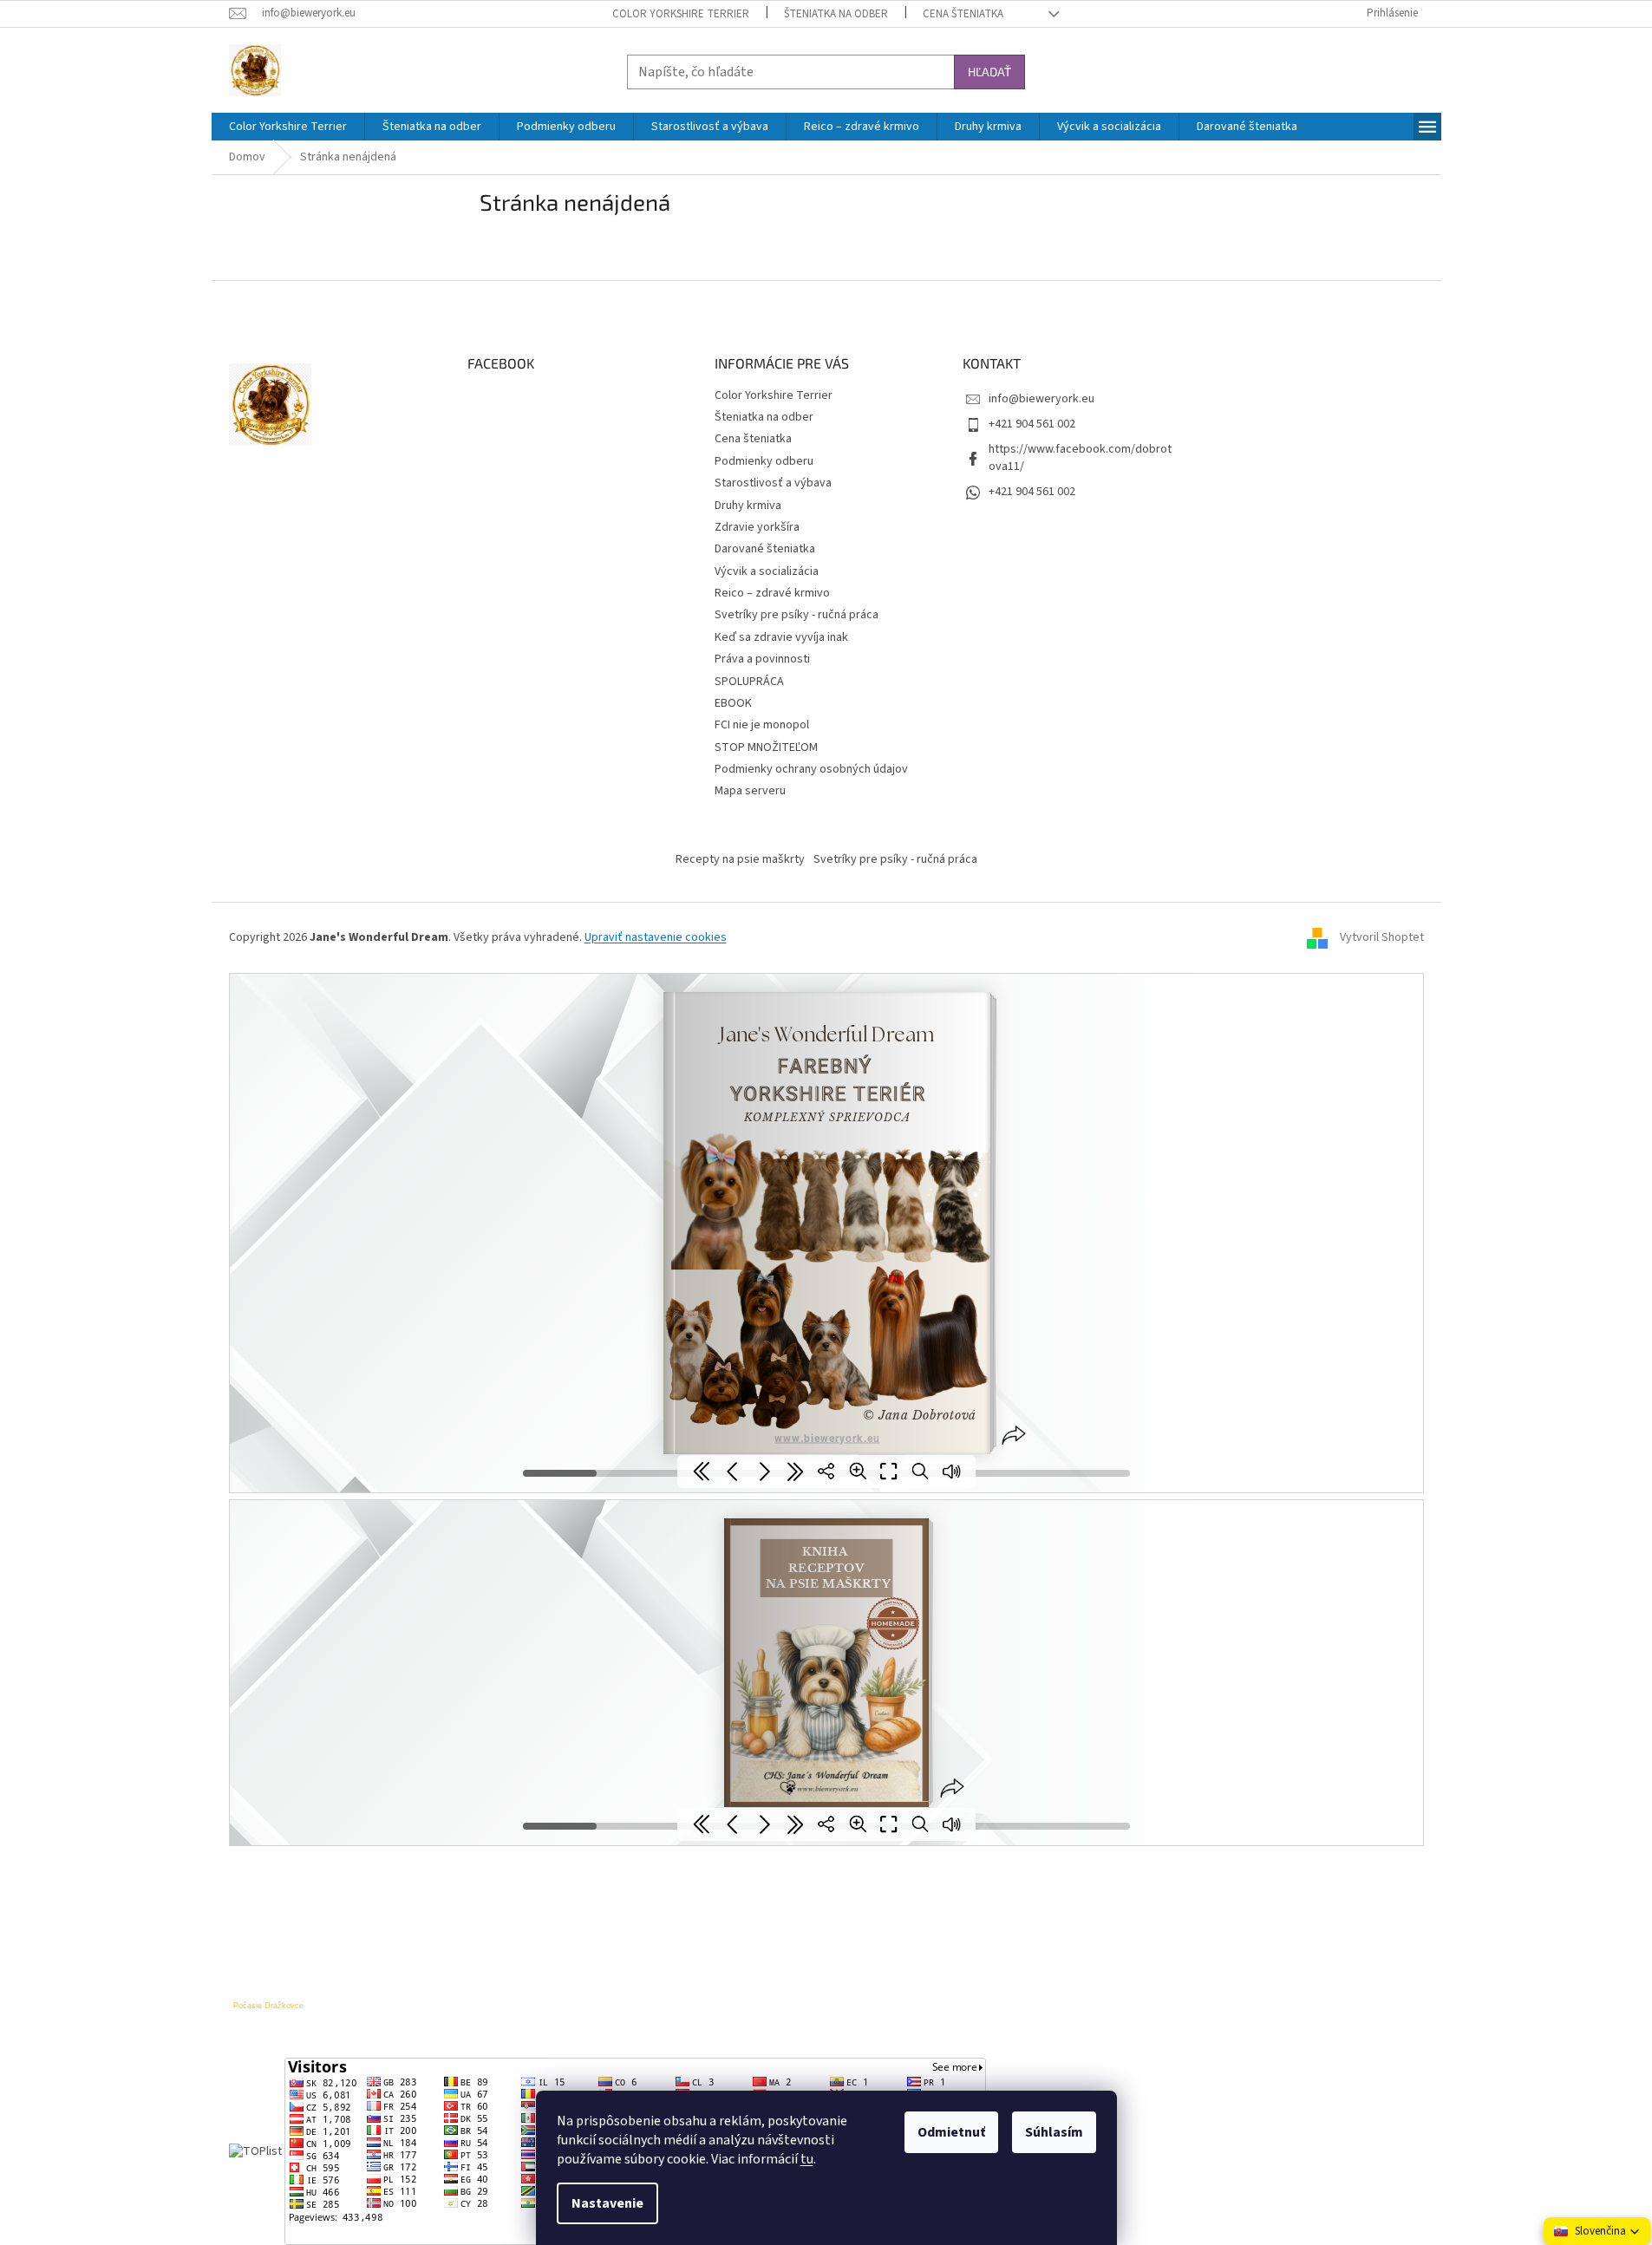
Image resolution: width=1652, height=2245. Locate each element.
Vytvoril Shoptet (1382, 937)
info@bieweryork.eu (1041, 399)
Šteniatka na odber (836, 14)
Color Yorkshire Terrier (681, 14)
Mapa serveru (750, 791)
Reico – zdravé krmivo (772, 593)
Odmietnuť (951, 2132)
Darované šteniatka (765, 549)
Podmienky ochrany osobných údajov (811, 769)
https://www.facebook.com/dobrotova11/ (1080, 457)
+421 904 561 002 (1032, 424)
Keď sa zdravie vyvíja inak (781, 637)
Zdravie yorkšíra (757, 527)
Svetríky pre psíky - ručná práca (797, 615)
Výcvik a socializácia (767, 571)
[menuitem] (288, 127)
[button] (1597, 2231)
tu (807, 2159)
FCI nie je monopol (762, 725)
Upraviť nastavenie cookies (656, 937)
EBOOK (733, 703)
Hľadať (989, 72)
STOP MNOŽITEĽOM (766, 747)
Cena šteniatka (963, 14)
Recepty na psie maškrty (740, 859)
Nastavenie (607, 2203)
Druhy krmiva (748, 506)
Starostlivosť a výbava (773, 483)
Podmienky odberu (764, 461)
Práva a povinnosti (762, 659)
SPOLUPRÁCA (749, 682)
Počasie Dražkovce (268, 2006)
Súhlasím (1054, 2132)
